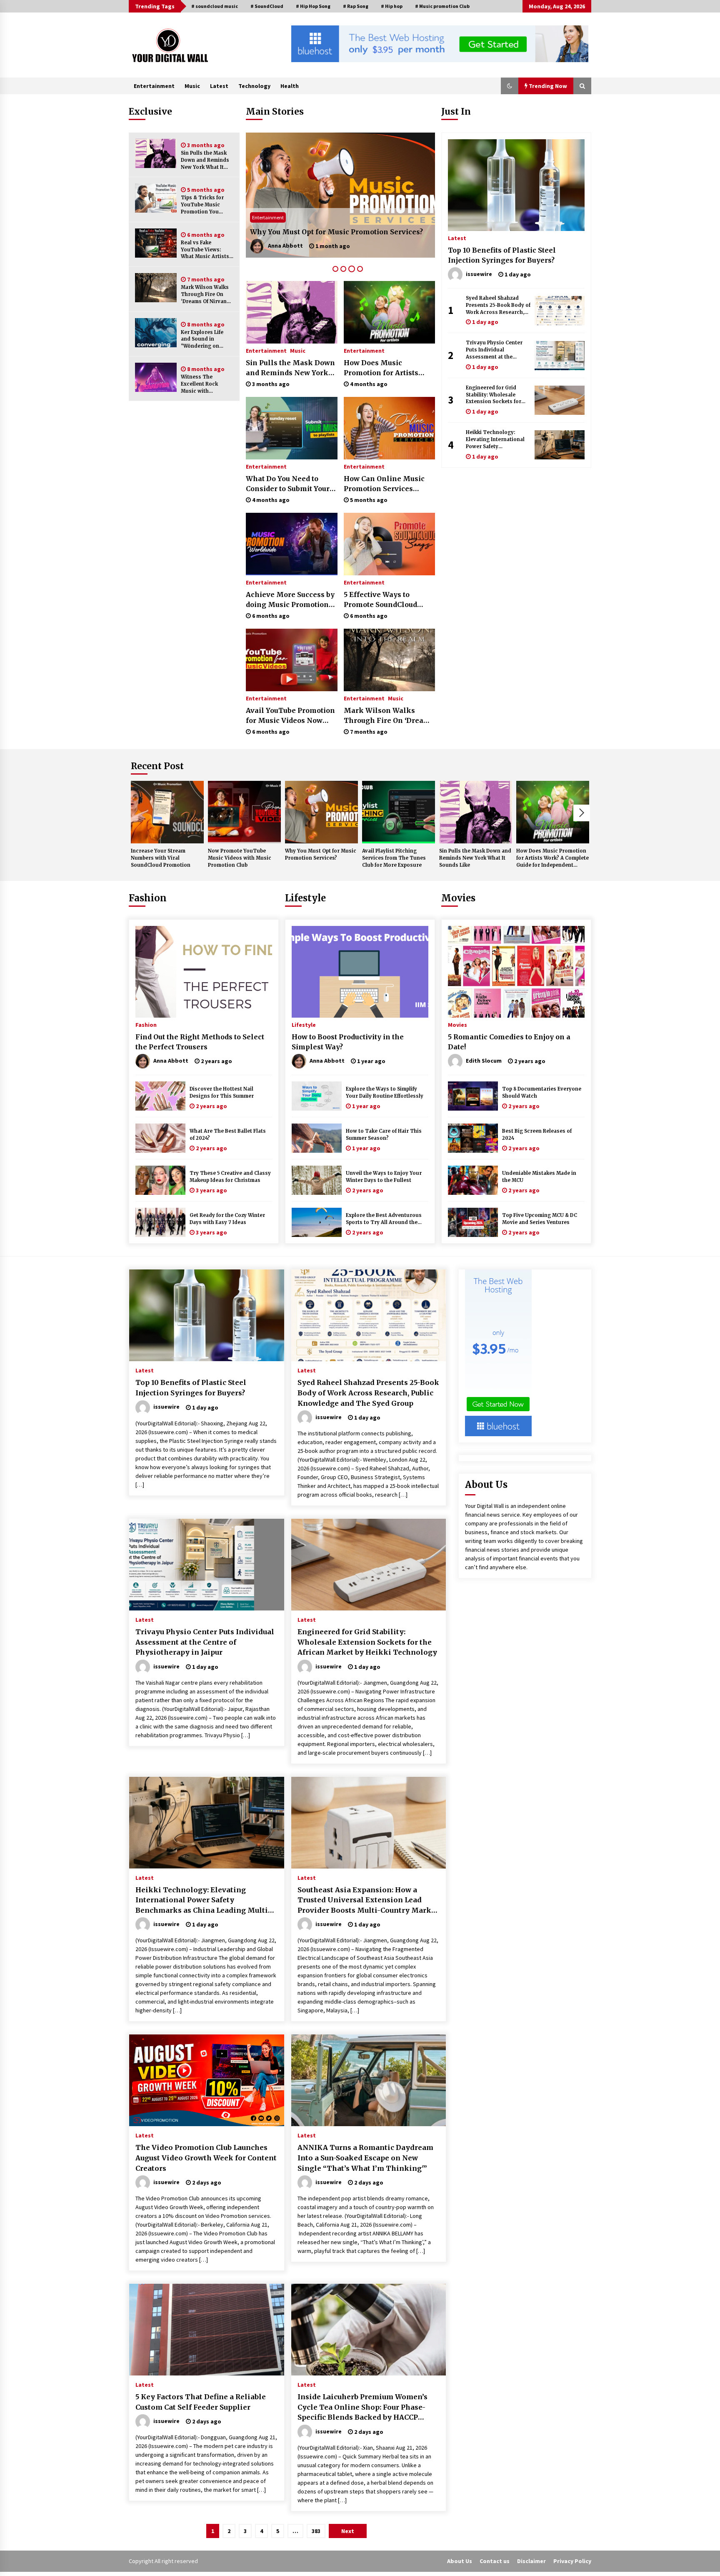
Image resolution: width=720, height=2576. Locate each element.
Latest (219, 86)
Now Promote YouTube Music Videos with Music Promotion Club (240, 858)
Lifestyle (305, 898)
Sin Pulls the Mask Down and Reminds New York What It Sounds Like (205, 160)
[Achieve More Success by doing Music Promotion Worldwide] (291, 544)
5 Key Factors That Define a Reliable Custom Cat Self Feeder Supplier (201, 2402)
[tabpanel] (340, 195)
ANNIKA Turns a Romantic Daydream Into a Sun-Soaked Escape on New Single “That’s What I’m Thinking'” (365, 2158)
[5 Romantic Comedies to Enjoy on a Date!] (516, 972)
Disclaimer (531, 2561)
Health (290, 86)
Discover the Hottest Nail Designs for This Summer (222, 1092)
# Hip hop (392, 6)
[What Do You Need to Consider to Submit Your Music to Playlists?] (291, 428)
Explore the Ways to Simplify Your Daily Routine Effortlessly (385, 1092)
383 (316, 2531)
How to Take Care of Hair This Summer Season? (384, 1135)
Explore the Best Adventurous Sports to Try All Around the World (384, 1219)
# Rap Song (356, 6)
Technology (254, 86)
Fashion (148, 898)
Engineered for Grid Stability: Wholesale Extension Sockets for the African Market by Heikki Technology (494, 395)
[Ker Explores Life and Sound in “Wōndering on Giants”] (156, 333)
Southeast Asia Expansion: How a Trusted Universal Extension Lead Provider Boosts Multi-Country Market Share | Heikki (368, 1901)
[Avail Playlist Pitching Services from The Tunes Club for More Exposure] (340, 195)
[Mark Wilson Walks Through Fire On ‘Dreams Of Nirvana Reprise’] (156, 288)
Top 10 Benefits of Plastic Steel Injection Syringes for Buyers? (502, 255)
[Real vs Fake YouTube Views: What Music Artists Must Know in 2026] (156, 243)
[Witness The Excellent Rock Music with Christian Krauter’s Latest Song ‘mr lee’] (156, 377)
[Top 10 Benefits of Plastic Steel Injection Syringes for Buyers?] (516, 185)
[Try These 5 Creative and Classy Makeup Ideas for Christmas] (160, 1180)
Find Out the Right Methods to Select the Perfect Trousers (200, 1042)
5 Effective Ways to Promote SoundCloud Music (380, 600)
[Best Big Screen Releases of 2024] (473, 1138)
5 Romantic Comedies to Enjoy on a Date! (509, 1042)
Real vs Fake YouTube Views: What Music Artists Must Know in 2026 (205, 250)
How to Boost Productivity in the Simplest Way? (348, 1042)
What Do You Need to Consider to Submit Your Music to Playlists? (288, 484)
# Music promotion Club (442, 6)
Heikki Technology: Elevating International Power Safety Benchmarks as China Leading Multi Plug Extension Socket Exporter (495, 440)
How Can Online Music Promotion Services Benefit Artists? (384, 484)
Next (582, 813)
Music (192, 86)
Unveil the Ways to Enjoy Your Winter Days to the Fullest (384, 1177)
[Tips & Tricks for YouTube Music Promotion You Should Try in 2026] (156, 198)
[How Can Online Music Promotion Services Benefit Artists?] (389, 428)
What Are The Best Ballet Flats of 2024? (228, 1135)
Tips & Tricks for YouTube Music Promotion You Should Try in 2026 (205, 205)
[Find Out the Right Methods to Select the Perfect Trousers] (204, 972)
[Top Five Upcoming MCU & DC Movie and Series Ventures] (473, 1222)
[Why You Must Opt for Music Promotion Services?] (321, 812)
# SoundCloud (267, 6)
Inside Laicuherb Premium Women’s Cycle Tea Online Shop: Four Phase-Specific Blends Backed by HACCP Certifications (362, 2408)
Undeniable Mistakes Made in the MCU (539, 1177)
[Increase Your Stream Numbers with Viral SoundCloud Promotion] (167, 812)
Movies (458, 898)
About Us (460, 2561)
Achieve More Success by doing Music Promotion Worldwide (290, 600)
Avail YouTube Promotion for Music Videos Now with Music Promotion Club (290, 716)
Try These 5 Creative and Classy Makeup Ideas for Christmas (230, 1177)
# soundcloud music (215, 6)
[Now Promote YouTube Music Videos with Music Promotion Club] (244, 812)
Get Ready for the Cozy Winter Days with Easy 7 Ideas (227, 1219)
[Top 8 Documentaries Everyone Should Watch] (473, 1096)
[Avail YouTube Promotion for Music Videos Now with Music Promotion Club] (291, 660)
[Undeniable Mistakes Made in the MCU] (473, 1180)
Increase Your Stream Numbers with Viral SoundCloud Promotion (161, 858)
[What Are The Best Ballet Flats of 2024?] (160, 1138)
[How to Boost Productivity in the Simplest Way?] (360, 972)
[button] (510, 86)
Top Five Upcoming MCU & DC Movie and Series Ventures (540, 1219)
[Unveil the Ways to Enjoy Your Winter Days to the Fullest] (317, 1180)
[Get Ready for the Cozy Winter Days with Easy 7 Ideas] (160, 1222)
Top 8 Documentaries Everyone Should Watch (542, 1092)
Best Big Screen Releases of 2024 (537, 1135)
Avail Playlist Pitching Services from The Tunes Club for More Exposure (335, 227)
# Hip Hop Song (313, 6)
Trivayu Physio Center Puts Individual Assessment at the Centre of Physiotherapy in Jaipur (496, 350)
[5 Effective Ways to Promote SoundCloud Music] (389, 544)
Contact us (495, 2561)
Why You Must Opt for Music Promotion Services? (321, 854)
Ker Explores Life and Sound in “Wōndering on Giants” (202, 340)
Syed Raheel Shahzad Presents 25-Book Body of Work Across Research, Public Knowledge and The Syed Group (498, 305)
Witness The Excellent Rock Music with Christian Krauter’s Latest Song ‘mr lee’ (206, 384)
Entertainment (154, 86)
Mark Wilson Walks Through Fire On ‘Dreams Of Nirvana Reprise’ (205, 295)
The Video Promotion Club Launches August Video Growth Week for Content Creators (206, 2158)
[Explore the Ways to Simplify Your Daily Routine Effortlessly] (317, 1096)
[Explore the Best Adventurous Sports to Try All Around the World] (317, 1222)
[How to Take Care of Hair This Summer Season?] (317, 1138)
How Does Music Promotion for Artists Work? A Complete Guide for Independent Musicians (387, 368)
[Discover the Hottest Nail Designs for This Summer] (160, 1096)
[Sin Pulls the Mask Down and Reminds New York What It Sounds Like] (156, 153)
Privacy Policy (572, 2561)
